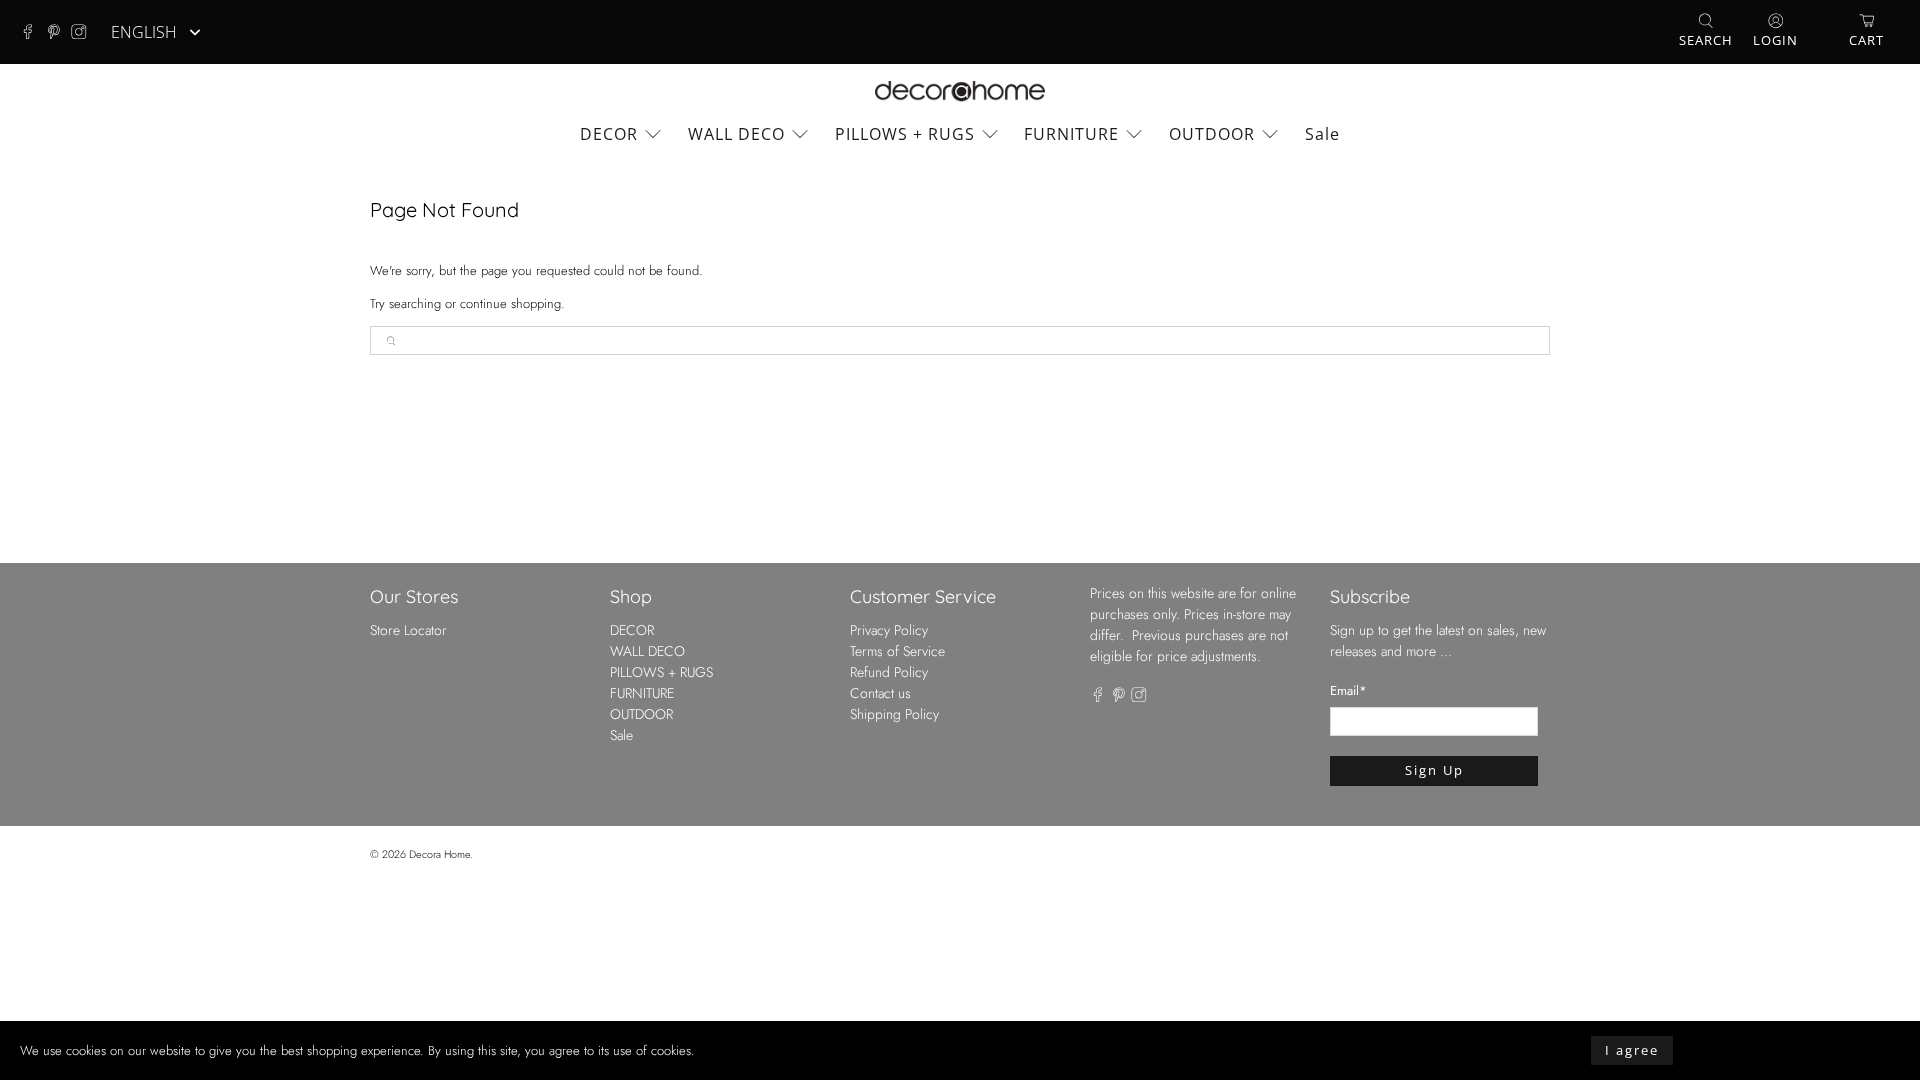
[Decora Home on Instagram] (84, 32)
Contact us (880, 693)
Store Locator (408, 630)
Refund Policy (889, 672)
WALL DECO (736, 134)
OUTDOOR (1212, 134)
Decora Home (439, 854)
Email (1348, 690)
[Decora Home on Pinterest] (59, 32)
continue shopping (510, 303)
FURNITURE (1071, 134)
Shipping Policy (894, 714)
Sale (1322, 134)
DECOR (609, 134)
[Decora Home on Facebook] (33, 32)
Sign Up (1434, 770)
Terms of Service (897, 651)
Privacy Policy (889, 630)
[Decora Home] (960, 91)
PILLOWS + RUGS (905, 134)
